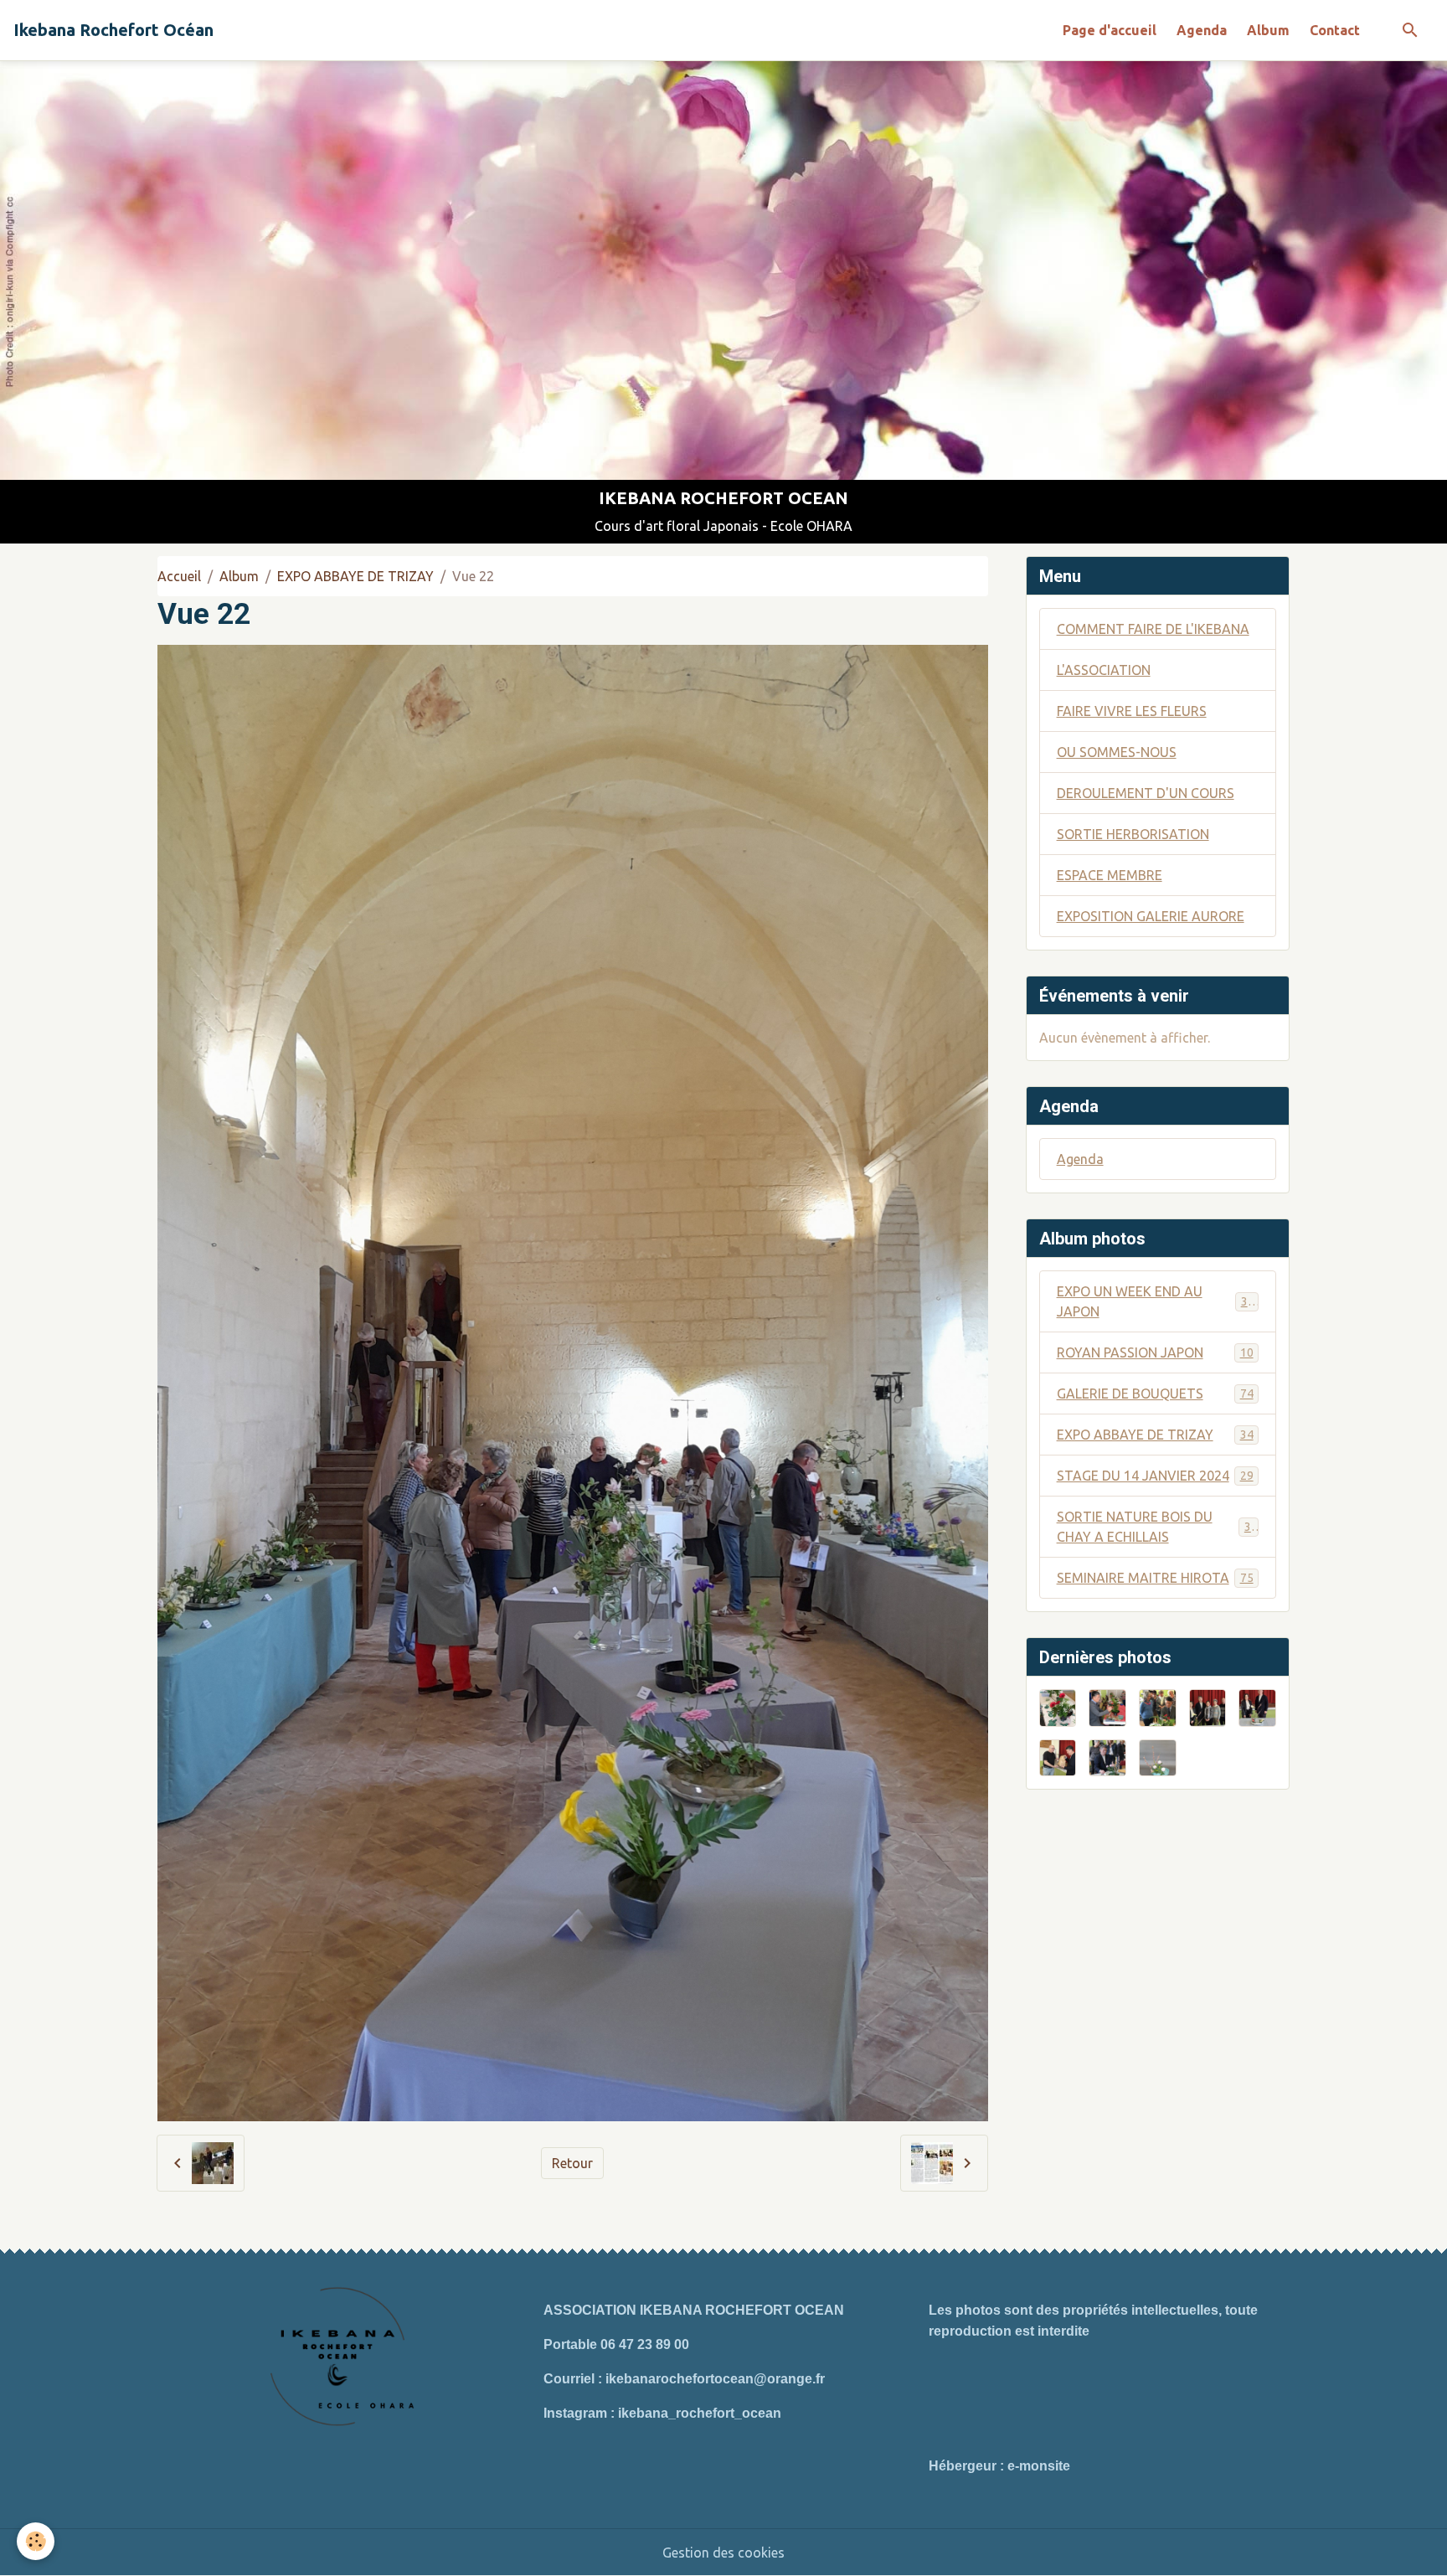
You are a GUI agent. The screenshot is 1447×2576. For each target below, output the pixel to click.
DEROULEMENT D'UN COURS (1146, 793)
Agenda (1202, 30)
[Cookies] (36, 2541)
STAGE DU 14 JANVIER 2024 (1155, 1476)
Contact (1335, 30)
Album (1268, 30)
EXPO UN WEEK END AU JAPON (1156, 1301)
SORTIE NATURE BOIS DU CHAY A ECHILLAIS (1157, 1527)
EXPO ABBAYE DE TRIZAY (355, 576)
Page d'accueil (1110, 30)
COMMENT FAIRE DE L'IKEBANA (1153, 629)
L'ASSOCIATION (1104, 670)
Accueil (179, 576)
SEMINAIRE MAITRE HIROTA (1155, 1578)
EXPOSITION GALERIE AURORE (1151, 916)
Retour (572, 2163)
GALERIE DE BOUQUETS (1155, 1394)
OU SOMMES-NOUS (1117, 752)
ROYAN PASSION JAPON (1155, 1352)
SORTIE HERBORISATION (1133, 834)
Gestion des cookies (723, 2553)
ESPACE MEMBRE (1110, 875)
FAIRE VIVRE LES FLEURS (1132, 711)
